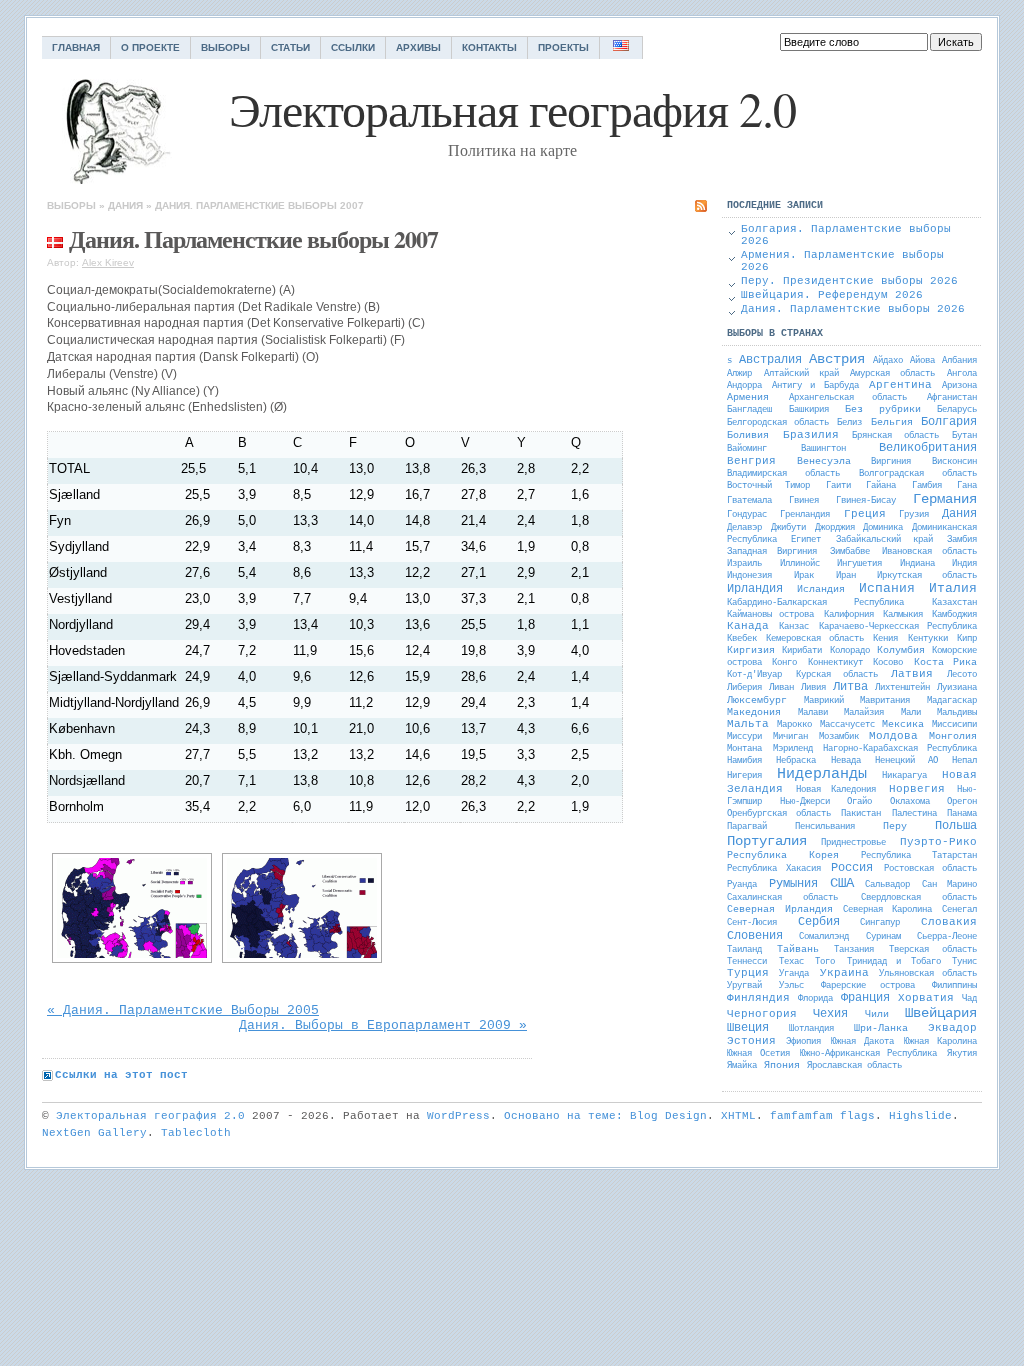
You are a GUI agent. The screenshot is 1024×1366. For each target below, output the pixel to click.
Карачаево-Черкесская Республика (898, 627)
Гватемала (749, 501)
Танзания (854, 950)
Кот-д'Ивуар (754, 675)
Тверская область (933, 950)
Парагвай (747, 827)
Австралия (770, 360)
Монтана (744, 749)
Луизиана (957, 688)
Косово (888, 663)
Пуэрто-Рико (938, 842)
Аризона (959, 386)
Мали (911, 713)
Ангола (962, 374)
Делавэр (744, 528)
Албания (959, 361)
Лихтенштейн (902, 688)
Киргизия (751, 650)
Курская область (837, 675)
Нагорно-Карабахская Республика (900, 749)
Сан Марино (949, 885)
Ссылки (353, 47)
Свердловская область (919, 898)
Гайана (881, 486)
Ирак (804, 576)
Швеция (748, 1028)
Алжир (739, 374)
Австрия (837, 359)
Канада (748, 626)
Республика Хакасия (774, 869)
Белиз (849, 423)
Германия (945, 499)
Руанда (742, 885)
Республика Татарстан (919, 856)
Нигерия (744, 776)
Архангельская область (848, 398)
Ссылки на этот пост (121, 1075)
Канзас (794, 627)
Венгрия (751, 461)
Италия (953, 588)
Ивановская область (929, 552)
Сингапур (880, 923)
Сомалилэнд (824, 937)
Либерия (744, 688)
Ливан (781, 688)
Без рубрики (883, 409)
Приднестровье (853, 843)
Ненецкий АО (906, 761)
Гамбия (927, 486)
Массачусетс (847, 725)
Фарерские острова (868, 986)
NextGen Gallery (94, 1133)
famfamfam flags (822, 1116)
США (842, 883)
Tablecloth (196, 1133)
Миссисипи (954, 725)
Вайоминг (747, 449)
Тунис (964, 962)
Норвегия (917, 789)
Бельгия (892, 422)
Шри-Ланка (881, 1028)
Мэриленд (793, 749)
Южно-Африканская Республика (869, 1054)
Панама (962, 814)
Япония (782, 1065)
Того (825, 962)
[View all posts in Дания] (55, 238)
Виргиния (891, 462)
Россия (852, 868)
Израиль (744, 564)
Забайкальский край (884, 540)
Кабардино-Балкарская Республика (815, 603)
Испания (887, 588)
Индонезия (749, 576)
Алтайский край (801, 374)
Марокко (794, 725)
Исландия (821, 589)
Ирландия (755, 589)
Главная (76, 47)
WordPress (458, 1116)
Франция (865, 998)
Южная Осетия (758, 1054)
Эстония (751, 1041)
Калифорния (849, 615)
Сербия (819, 922)
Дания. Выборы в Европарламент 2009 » (383, 1025)
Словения (755, 936)
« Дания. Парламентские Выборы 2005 (183, 1010)
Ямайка (742, 1066)
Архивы (418, 47)
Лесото (962, 675)
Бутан (964, 436)
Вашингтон (823, 449)
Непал (964, 761)
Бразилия (811, 435)
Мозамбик (839, 737)
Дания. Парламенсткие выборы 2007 (259, 205)
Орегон (962, 802)
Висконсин (954, 462)
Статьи (290, 47)
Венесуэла (824, 461)
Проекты (563, 47)
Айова (922, 361)
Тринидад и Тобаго (894, 962)
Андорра (744, 386)
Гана (967, 486)
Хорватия (926, 998)
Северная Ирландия (780, 909)
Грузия (914, 515)
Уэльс (791, 986)
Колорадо (850, 651)
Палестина (914, 814)
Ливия (813, 688)
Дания (125, 205)
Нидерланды (822, 774)
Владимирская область (783, 474)
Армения (748, 397)
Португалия (767, 841)
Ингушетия (859, 564)
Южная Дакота (862, 1042)
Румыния (793, 884)
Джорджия (835, 528)
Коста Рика (945, 662)
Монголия (953, 736)
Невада (846, 761)
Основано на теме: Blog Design (605, 1116)
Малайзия (864, 713)
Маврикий (824, 701)
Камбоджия (954, 615)
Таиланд (744, 950)
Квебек (742, 639)
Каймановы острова (770, 615)
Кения (885, 639)
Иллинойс (800, 564)
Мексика (903, 724)
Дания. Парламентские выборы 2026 (853, 309)
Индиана (917, 564)
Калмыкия (903, 615)
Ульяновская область (928, 974)
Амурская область (892, 374)
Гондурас (747, 515)
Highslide (920, 1116)
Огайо (859, 802)
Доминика (883, 528)
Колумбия (901, 650)
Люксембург (757, 700)
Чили (877, 1014)
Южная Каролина (940, 1042)
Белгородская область (778, 423)
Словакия (949, 922)
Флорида (815, 999)
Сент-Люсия (752, 923)
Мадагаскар (952, 701)
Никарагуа (904, 776)
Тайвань (798, 949)
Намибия (744, 761)
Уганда (794, 974)
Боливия (748, 435)
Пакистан (861, 814)
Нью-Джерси (805, 802)
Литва (850, 687)
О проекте (150, 47)
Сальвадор (887, 885)
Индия (964, 564)
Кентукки (928, 639)
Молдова (893, 736)
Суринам (883, 937)
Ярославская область (854, 1066)
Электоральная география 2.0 (150, 1116)
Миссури (744, 737)
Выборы (225, 47)
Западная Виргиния (772, 552)
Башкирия (809, 410)
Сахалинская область (782, 898)
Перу (895, 826)
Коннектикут (835, 663)
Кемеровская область (814, 639)
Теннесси (747, 962)
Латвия (912, 674)
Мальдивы (957, 713)
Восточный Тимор (768, 486)
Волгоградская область (918, 474)
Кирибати (802, 651)
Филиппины (954, 986)
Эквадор (952, 1028)
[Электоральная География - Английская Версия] (621, 47)
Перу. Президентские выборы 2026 (849, 281)
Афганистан (952, 398)
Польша (956, 826)
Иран (846, 576)
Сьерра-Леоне (947, 937)
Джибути (788, 528)
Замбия (962, 540)
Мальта (748, 724)
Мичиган (790, 737)
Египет (806, 540)
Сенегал (959, 910)
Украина (844, 973)
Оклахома (910, 802)
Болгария (949, 422)
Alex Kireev (108, 262)
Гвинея (804, 501)
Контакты (489, 47)
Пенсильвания (825, 827)
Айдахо (888, 361)
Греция (865, 514)
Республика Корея (783, 855)
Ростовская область (931, 869)
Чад (969, 999)
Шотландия (811, 1029)
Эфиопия (803, 1042)
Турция (748, 973)
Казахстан (954, 603)
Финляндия (758, 998)
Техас (791, 962)
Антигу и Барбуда (815, 386)
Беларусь (957, 410)
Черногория (762, 1014)
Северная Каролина (887, 910)
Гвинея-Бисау (866, 501)
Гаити (838, 486)
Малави (813, 713)
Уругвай (744, 986)
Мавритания (885, 701)
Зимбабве (850, 552)
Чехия (830, 1014)
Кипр (967, 639)
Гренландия (805, 515)
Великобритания (928, 448)
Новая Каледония (836, 790)
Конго (784, 663)
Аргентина (900, 385)
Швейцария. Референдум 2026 (832, 295)
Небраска (796, 761)
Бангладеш (749, 410)
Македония (754, 712)
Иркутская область (927, 576)
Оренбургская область (779, 814)
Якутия (962, 1054)
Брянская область (895, 436)
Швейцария (941, 1013)
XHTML (738, 1116)
